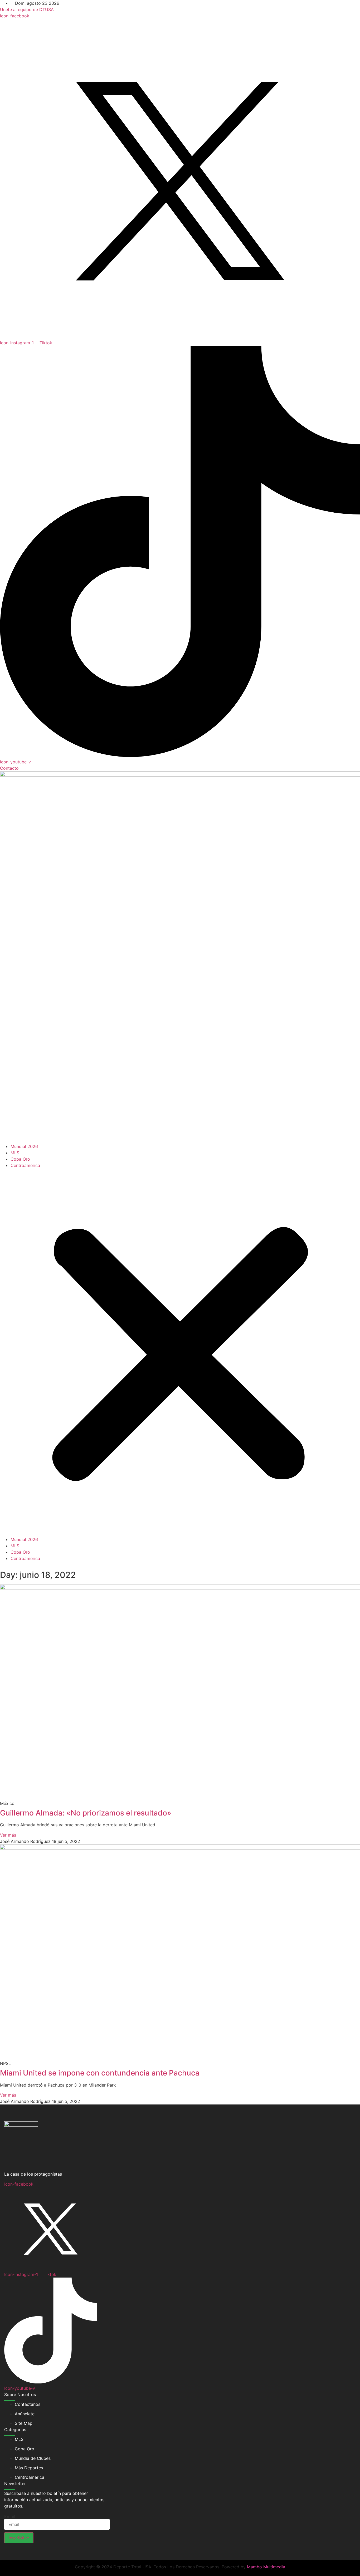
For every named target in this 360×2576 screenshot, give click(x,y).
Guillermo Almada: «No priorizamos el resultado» (86, 1813)
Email (10, 2516)
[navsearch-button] (2, 1565)
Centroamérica (25, 1165)
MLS (15, 1153)
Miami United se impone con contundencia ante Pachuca (100, 2073)
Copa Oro (20, 1159)
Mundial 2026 (24, 1146)
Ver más (8, 1835)
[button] (180, 1352)
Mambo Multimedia (266, 2567)
